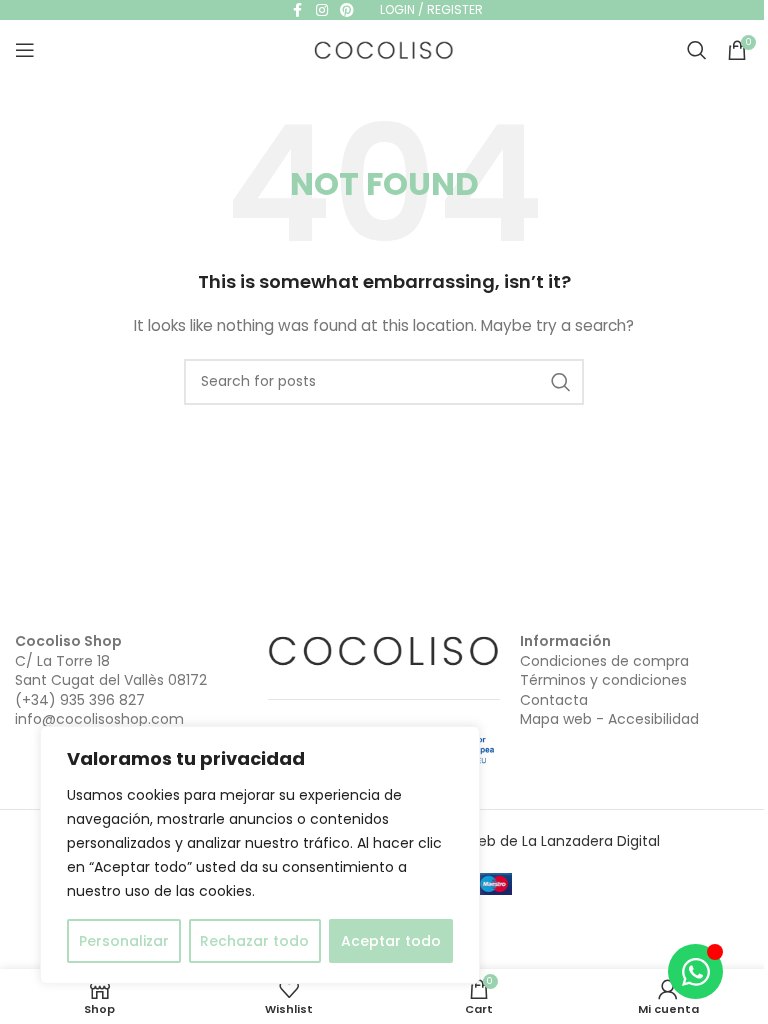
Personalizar (124, 941)
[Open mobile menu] (25, 50)
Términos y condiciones (603, 680)
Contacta (554, 700)
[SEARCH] (561, 382)
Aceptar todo (391, 941)
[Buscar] (697, 50)
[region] (260, 855)
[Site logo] (384, 49)
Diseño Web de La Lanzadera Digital (536, 841)
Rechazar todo (254, 941)
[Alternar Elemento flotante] (695, 971)
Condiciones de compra (604, 661)
